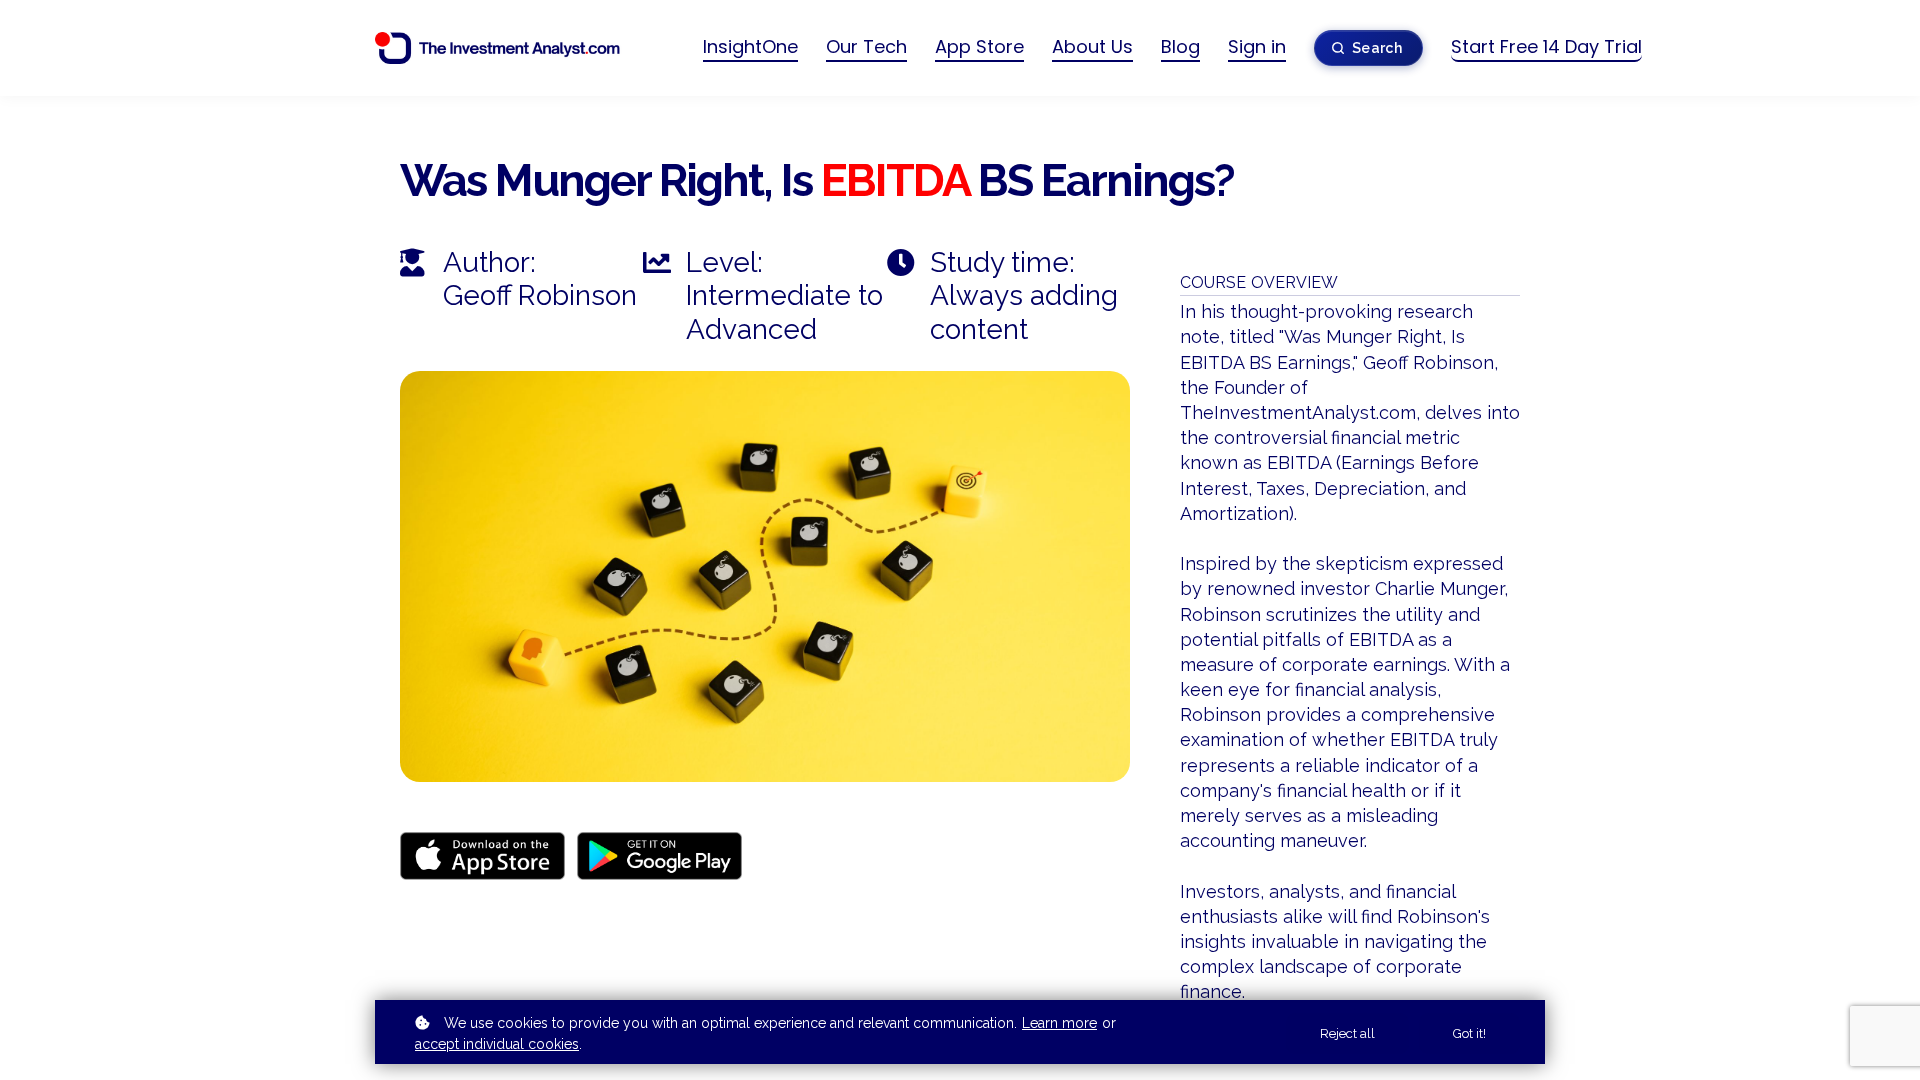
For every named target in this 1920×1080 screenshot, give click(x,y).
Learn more (1059, 1023)
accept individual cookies (497, 1044)
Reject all (1347, 1033)
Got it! (1469, 1033)
